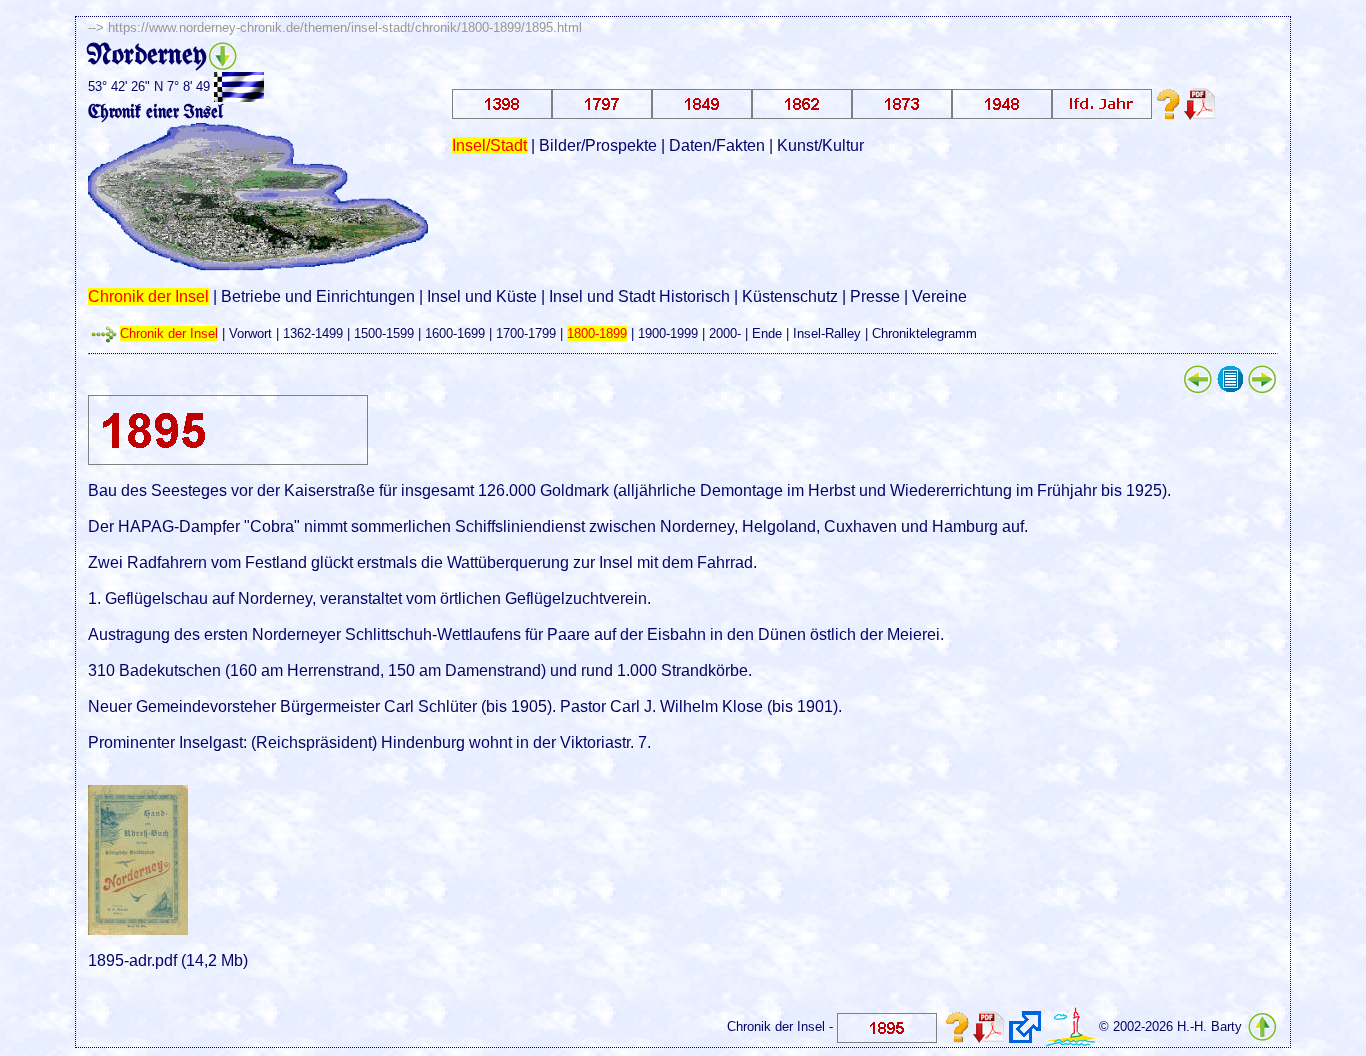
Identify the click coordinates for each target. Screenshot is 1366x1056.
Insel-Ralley (827, 333)
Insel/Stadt (489, 145)
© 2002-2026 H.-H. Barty (1170, 1026)
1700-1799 (526, 333)
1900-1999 (668, 333)
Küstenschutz (790, 296)
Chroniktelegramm (924, 333)
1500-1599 (384, 333)
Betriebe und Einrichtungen (318, 296)
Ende (767, 333)
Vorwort (250, 333)
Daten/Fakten (717, 145)
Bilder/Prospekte (598, 145)
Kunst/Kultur (820, 145)
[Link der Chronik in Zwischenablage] (1025, 1027)
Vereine (939, 296)
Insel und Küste (482, 296)
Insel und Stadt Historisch (639, 296)
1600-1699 (455, 333)
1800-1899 (597, 333)
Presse (875, 296)
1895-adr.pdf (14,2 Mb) (168, 960)
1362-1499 (313, 333)
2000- (725, 333)
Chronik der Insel (148, 296)
